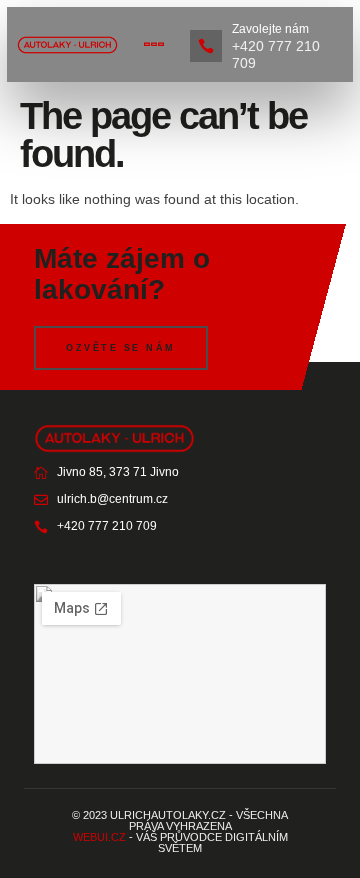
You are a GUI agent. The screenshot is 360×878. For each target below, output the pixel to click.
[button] (154, 44)
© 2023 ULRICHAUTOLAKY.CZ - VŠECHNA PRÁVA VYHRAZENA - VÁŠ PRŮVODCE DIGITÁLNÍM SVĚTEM (180, 831)
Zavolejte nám (270, 29)
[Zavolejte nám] (206, 46)
